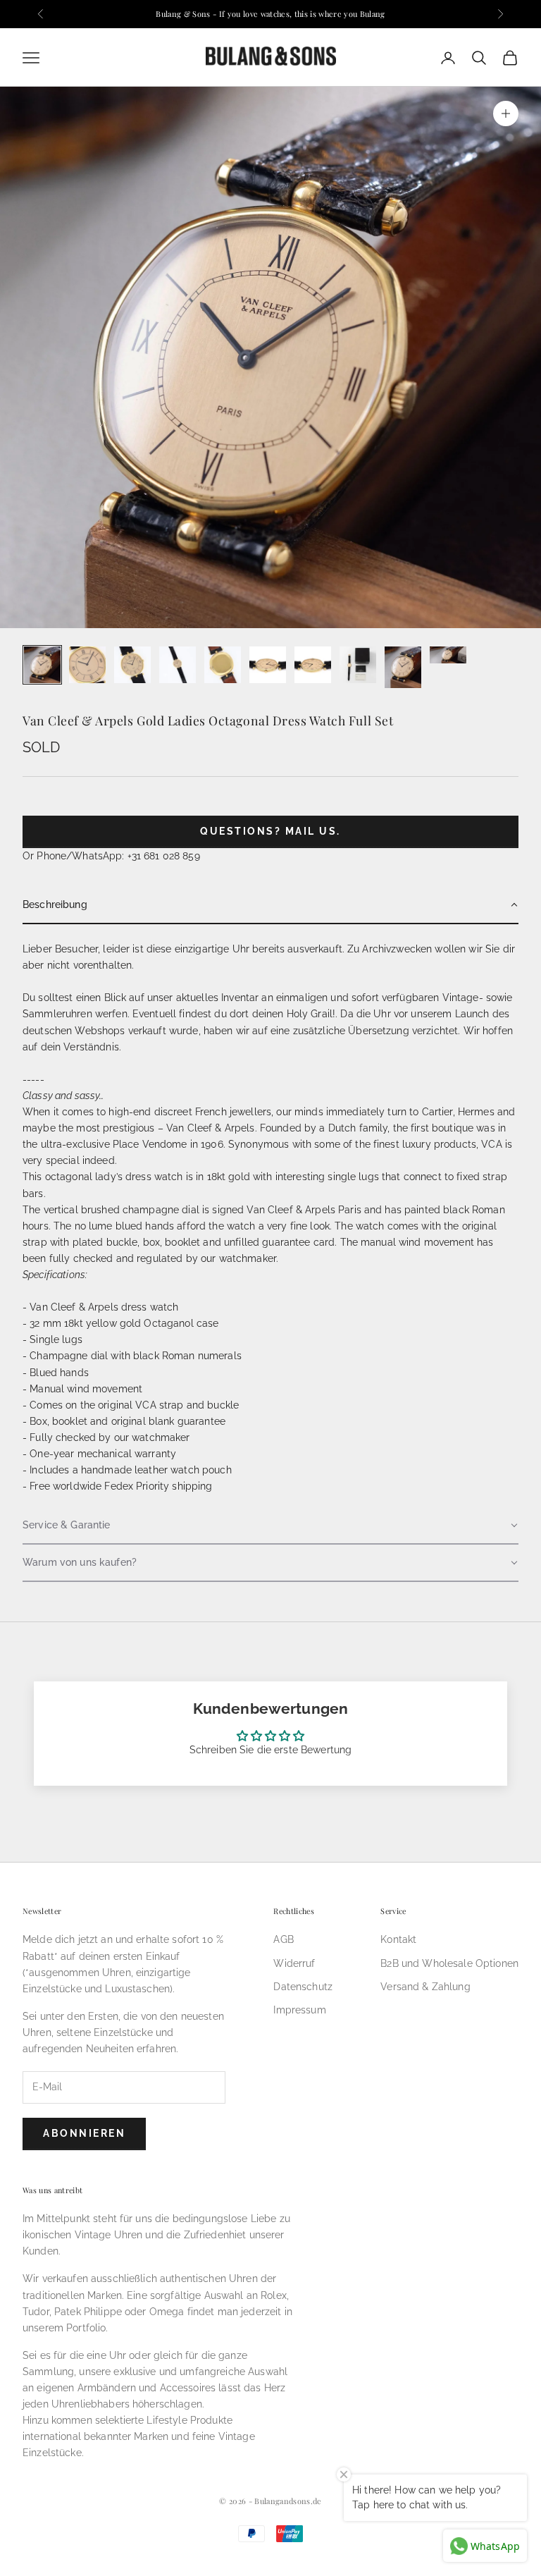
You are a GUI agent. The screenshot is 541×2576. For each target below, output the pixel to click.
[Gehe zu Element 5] (223, 665)
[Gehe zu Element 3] (132, 665)
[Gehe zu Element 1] (42, 665)
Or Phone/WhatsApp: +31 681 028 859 (111, 856)
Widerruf (294, 1963)
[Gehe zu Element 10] (448, 655)
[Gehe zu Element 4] (178, 665)
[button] (270, 906)
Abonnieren (84, 2133)
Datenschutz (303, 1987)
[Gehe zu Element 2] (87, 665)
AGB (283, 1939)
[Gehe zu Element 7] (313, 665)
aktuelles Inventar (218, 998)
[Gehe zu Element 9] (403, 667)
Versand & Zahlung (425, 1987)
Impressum (299, 2010)
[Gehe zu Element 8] (358, 665)
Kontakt (398, 1939)
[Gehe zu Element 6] (268, 665)
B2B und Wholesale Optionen (449, 1963)
